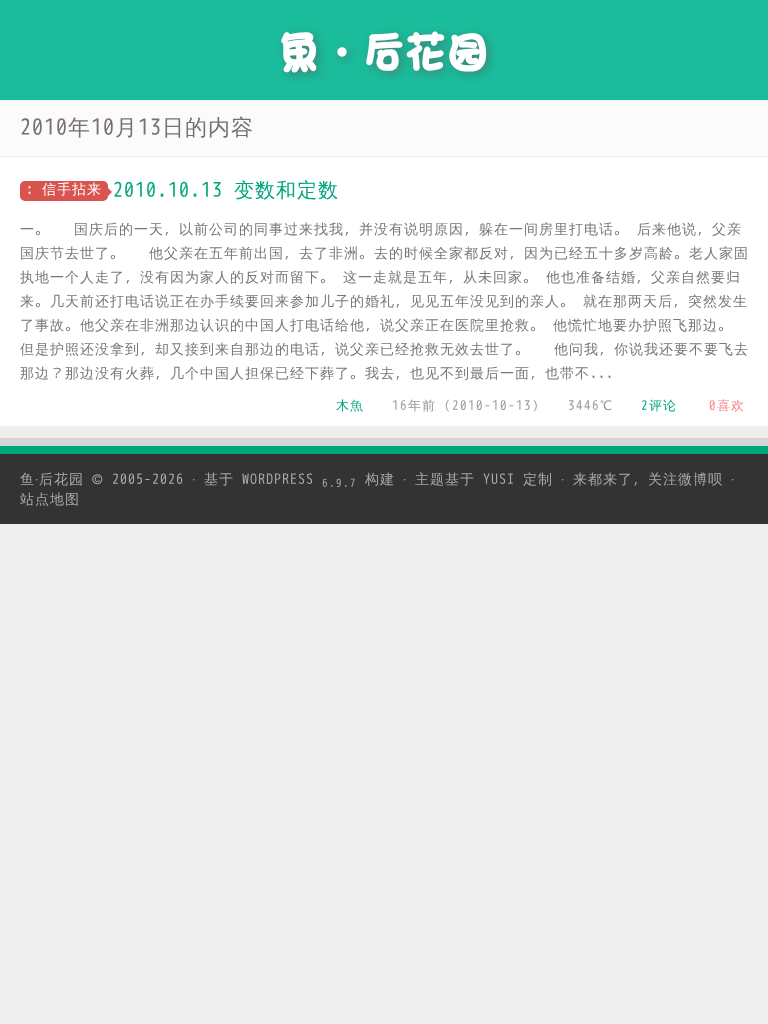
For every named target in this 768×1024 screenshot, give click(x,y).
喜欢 (727, 405)
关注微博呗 (685, 479)
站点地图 (50, 499)
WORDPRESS (299, 479)
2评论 (659, 405)
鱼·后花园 (52, 479)
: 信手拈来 (64, 189)
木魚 (350, 405)
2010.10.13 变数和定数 (226, 190)
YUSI (499, 479)
